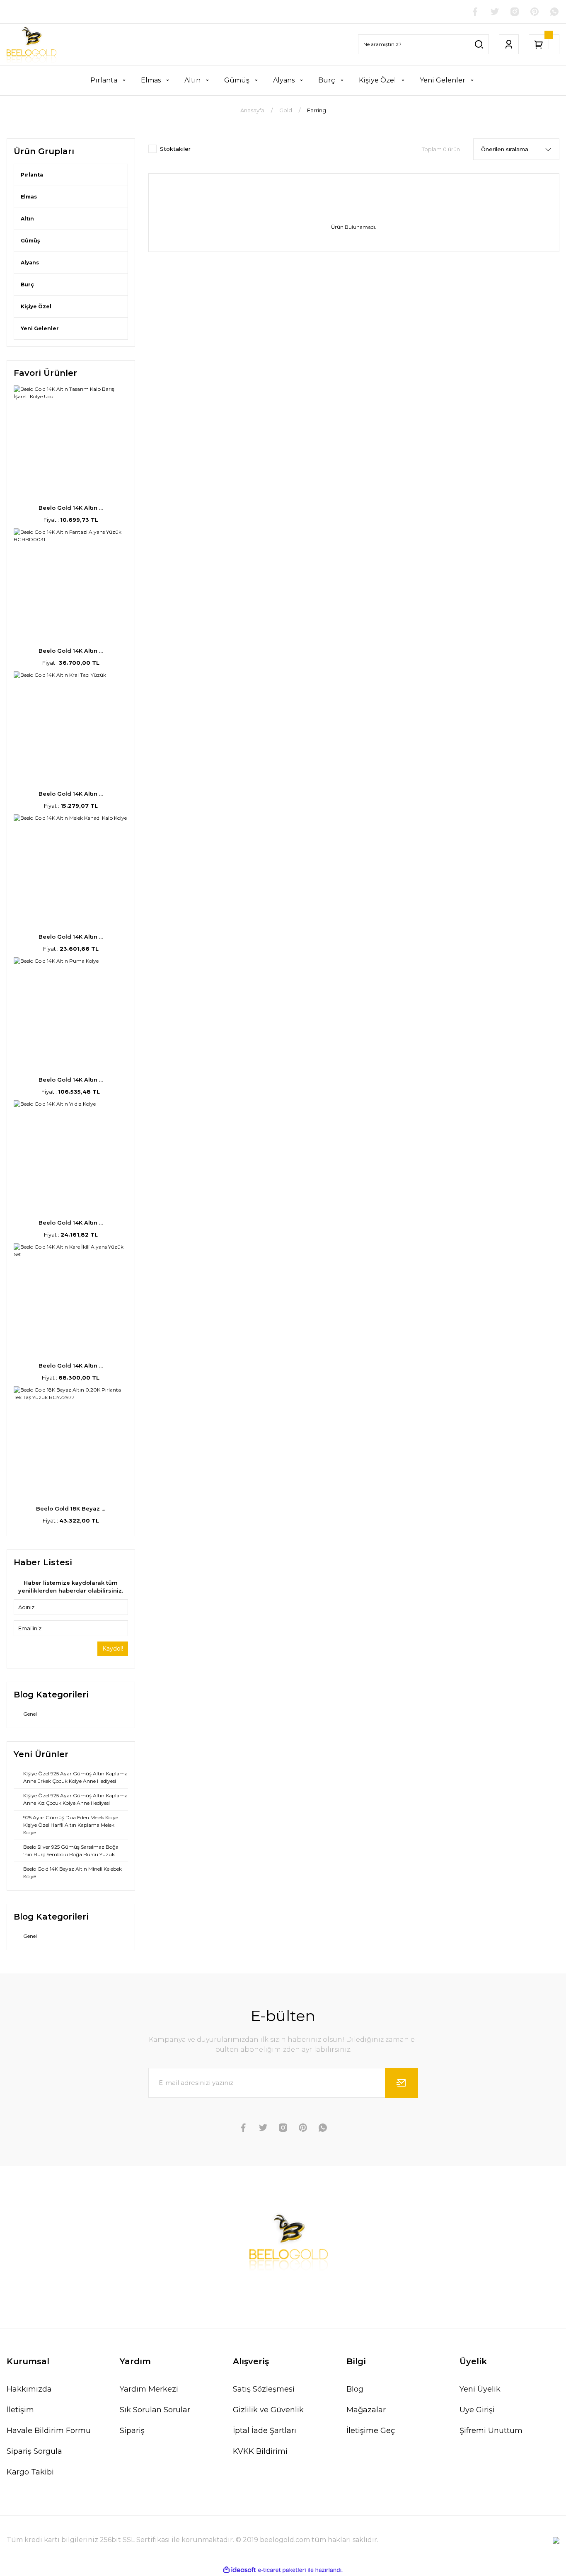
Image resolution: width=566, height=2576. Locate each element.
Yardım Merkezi (149, 2389)
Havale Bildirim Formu (49, 2431)
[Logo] (31, 44)
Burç (27, 284)
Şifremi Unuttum (491, 2431)
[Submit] (402, 2083)
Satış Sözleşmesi (264, 2389)
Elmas (29, 197)
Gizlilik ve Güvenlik (268, 2410)
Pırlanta (32, 175)
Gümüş (30, 241)
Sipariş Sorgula (34, 2451)
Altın (27, 219)
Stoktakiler (175, 149)
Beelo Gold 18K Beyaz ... (71, 1508)
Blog (355, 2389)
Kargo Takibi (30, 2472)
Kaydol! (113, 1649)
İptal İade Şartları (265, 2431)
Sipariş (132, 2431)
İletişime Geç (371, 2431)
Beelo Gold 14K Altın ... (71, 508)
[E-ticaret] (282, 2570)
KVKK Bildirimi (260, 2451)
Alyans (30, 263)
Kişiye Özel (36, 306)
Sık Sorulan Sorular (155, 2410)
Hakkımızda (29, 2389)
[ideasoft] (239, 2570)
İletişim (20, 2410)
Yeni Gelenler (40, 328)
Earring (317, 110)
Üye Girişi (477, 2410)
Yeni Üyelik (480, 2389)
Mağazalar (366, 2410)
